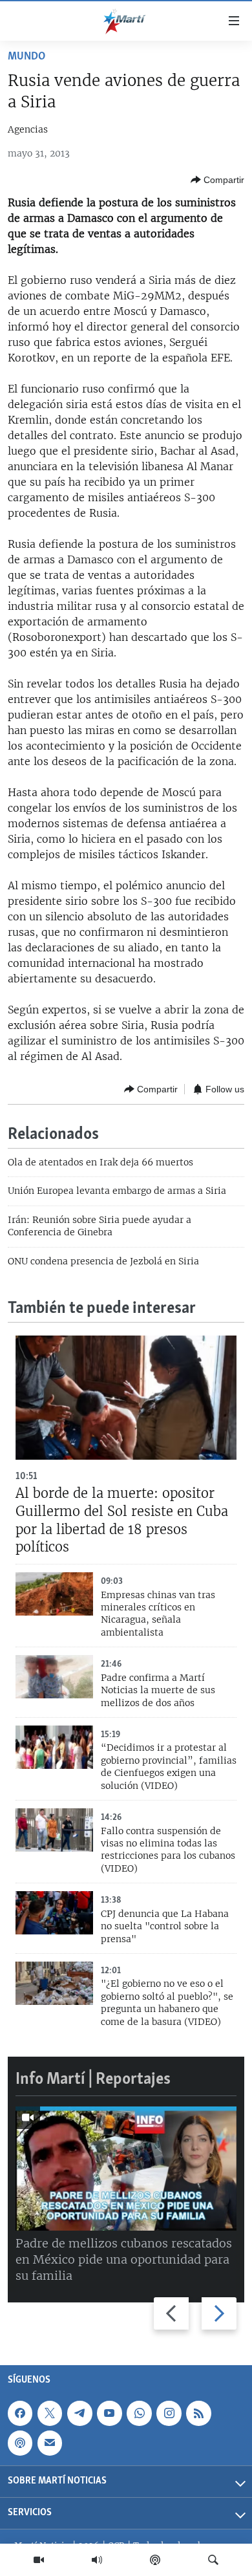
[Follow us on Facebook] (20, 2413)
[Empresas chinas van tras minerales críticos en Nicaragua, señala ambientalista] (54, 1594)
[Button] (217, 180)
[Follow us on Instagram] (169, 2413)
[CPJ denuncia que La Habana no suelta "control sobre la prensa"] (54, 1913)
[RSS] (198, 2413)
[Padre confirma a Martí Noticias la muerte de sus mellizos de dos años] (54, 1677)
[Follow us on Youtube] (109, 2413)
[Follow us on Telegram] (79, 2413)
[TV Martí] (39, 2560)
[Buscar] (213, 2560)
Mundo (26, 57)
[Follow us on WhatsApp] (139, 2413)
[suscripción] (50, 2443)
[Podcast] (155, 2560)
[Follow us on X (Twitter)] (50, 2413)
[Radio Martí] (97, 2560)
